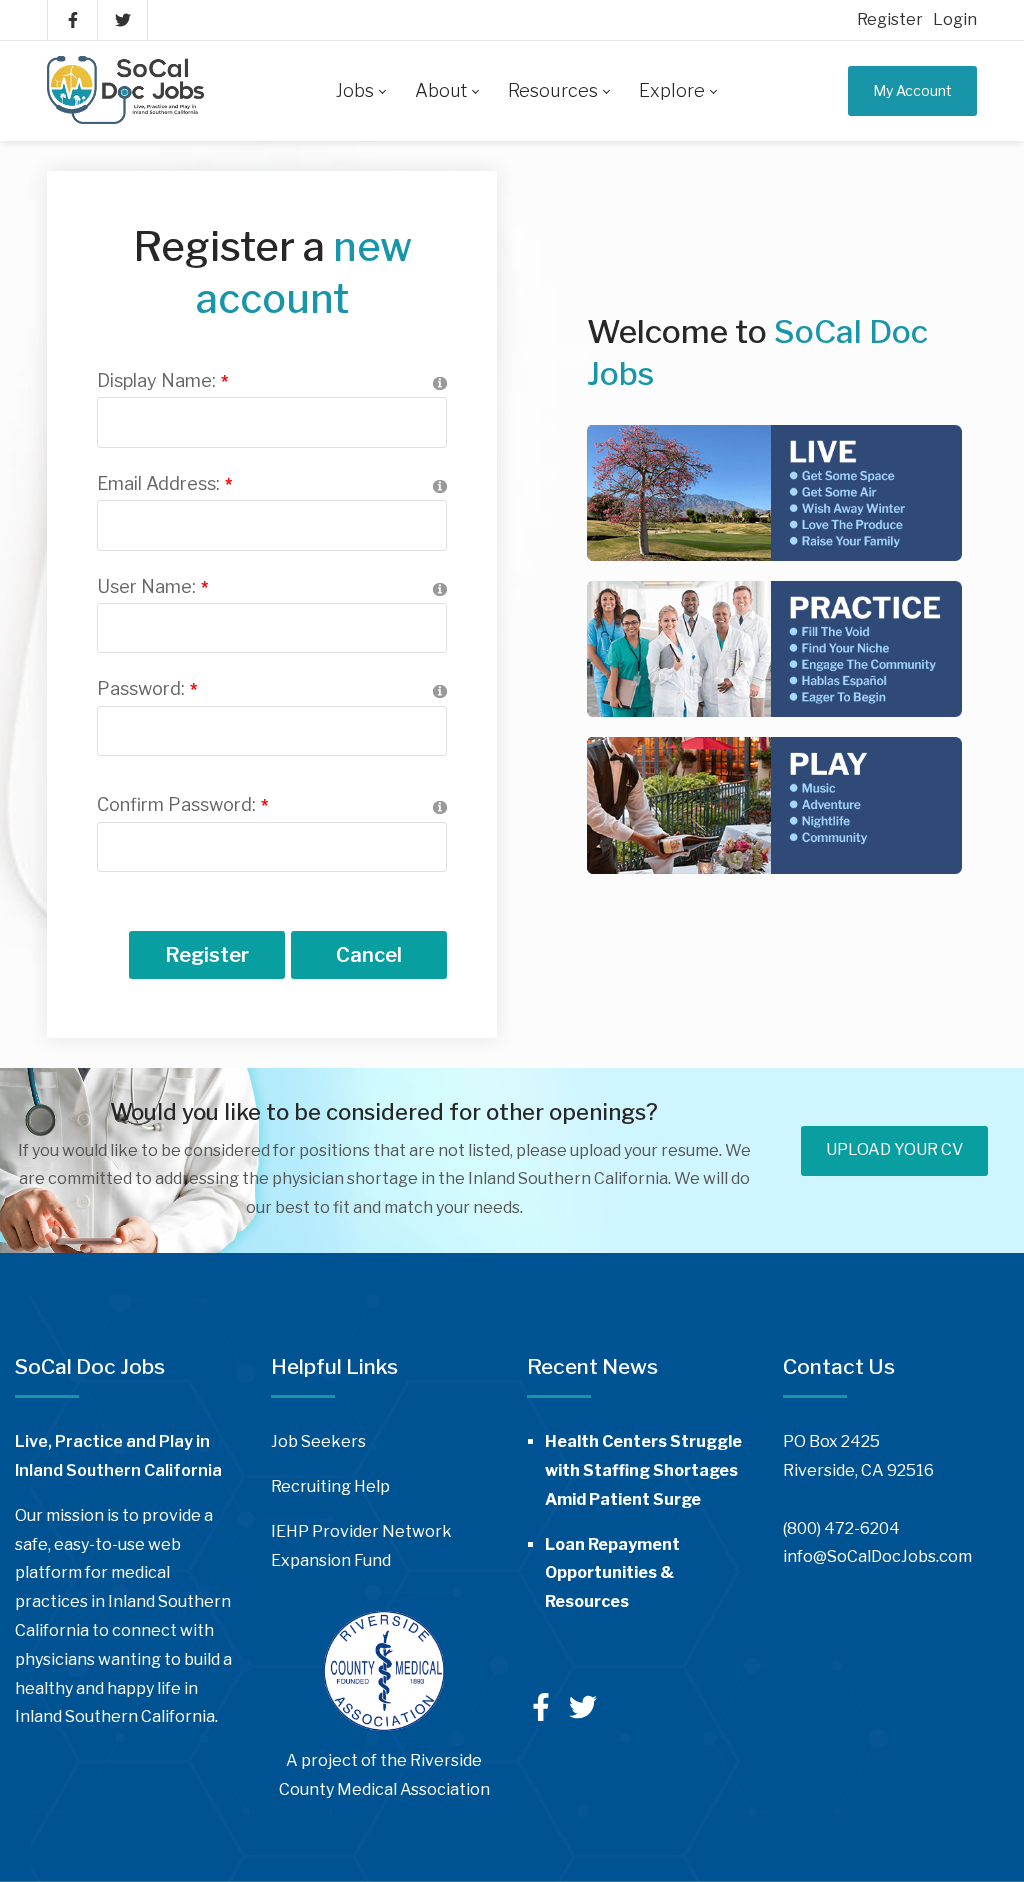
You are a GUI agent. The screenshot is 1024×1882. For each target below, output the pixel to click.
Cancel (369, 955)
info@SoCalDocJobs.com (877, 1556)
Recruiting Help (330, 1486)
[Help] (440, 382)
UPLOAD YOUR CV (894, 1149)
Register (890, 19)
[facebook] (543, 1714)
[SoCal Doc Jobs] (125, 91)
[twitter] (583, 1715)
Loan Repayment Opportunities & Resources (612, 1573)
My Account (912, 90)
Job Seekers (318, 1441)
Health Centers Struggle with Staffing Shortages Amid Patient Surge (643, 1470)
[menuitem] (360, 91)
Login (955, 19)
